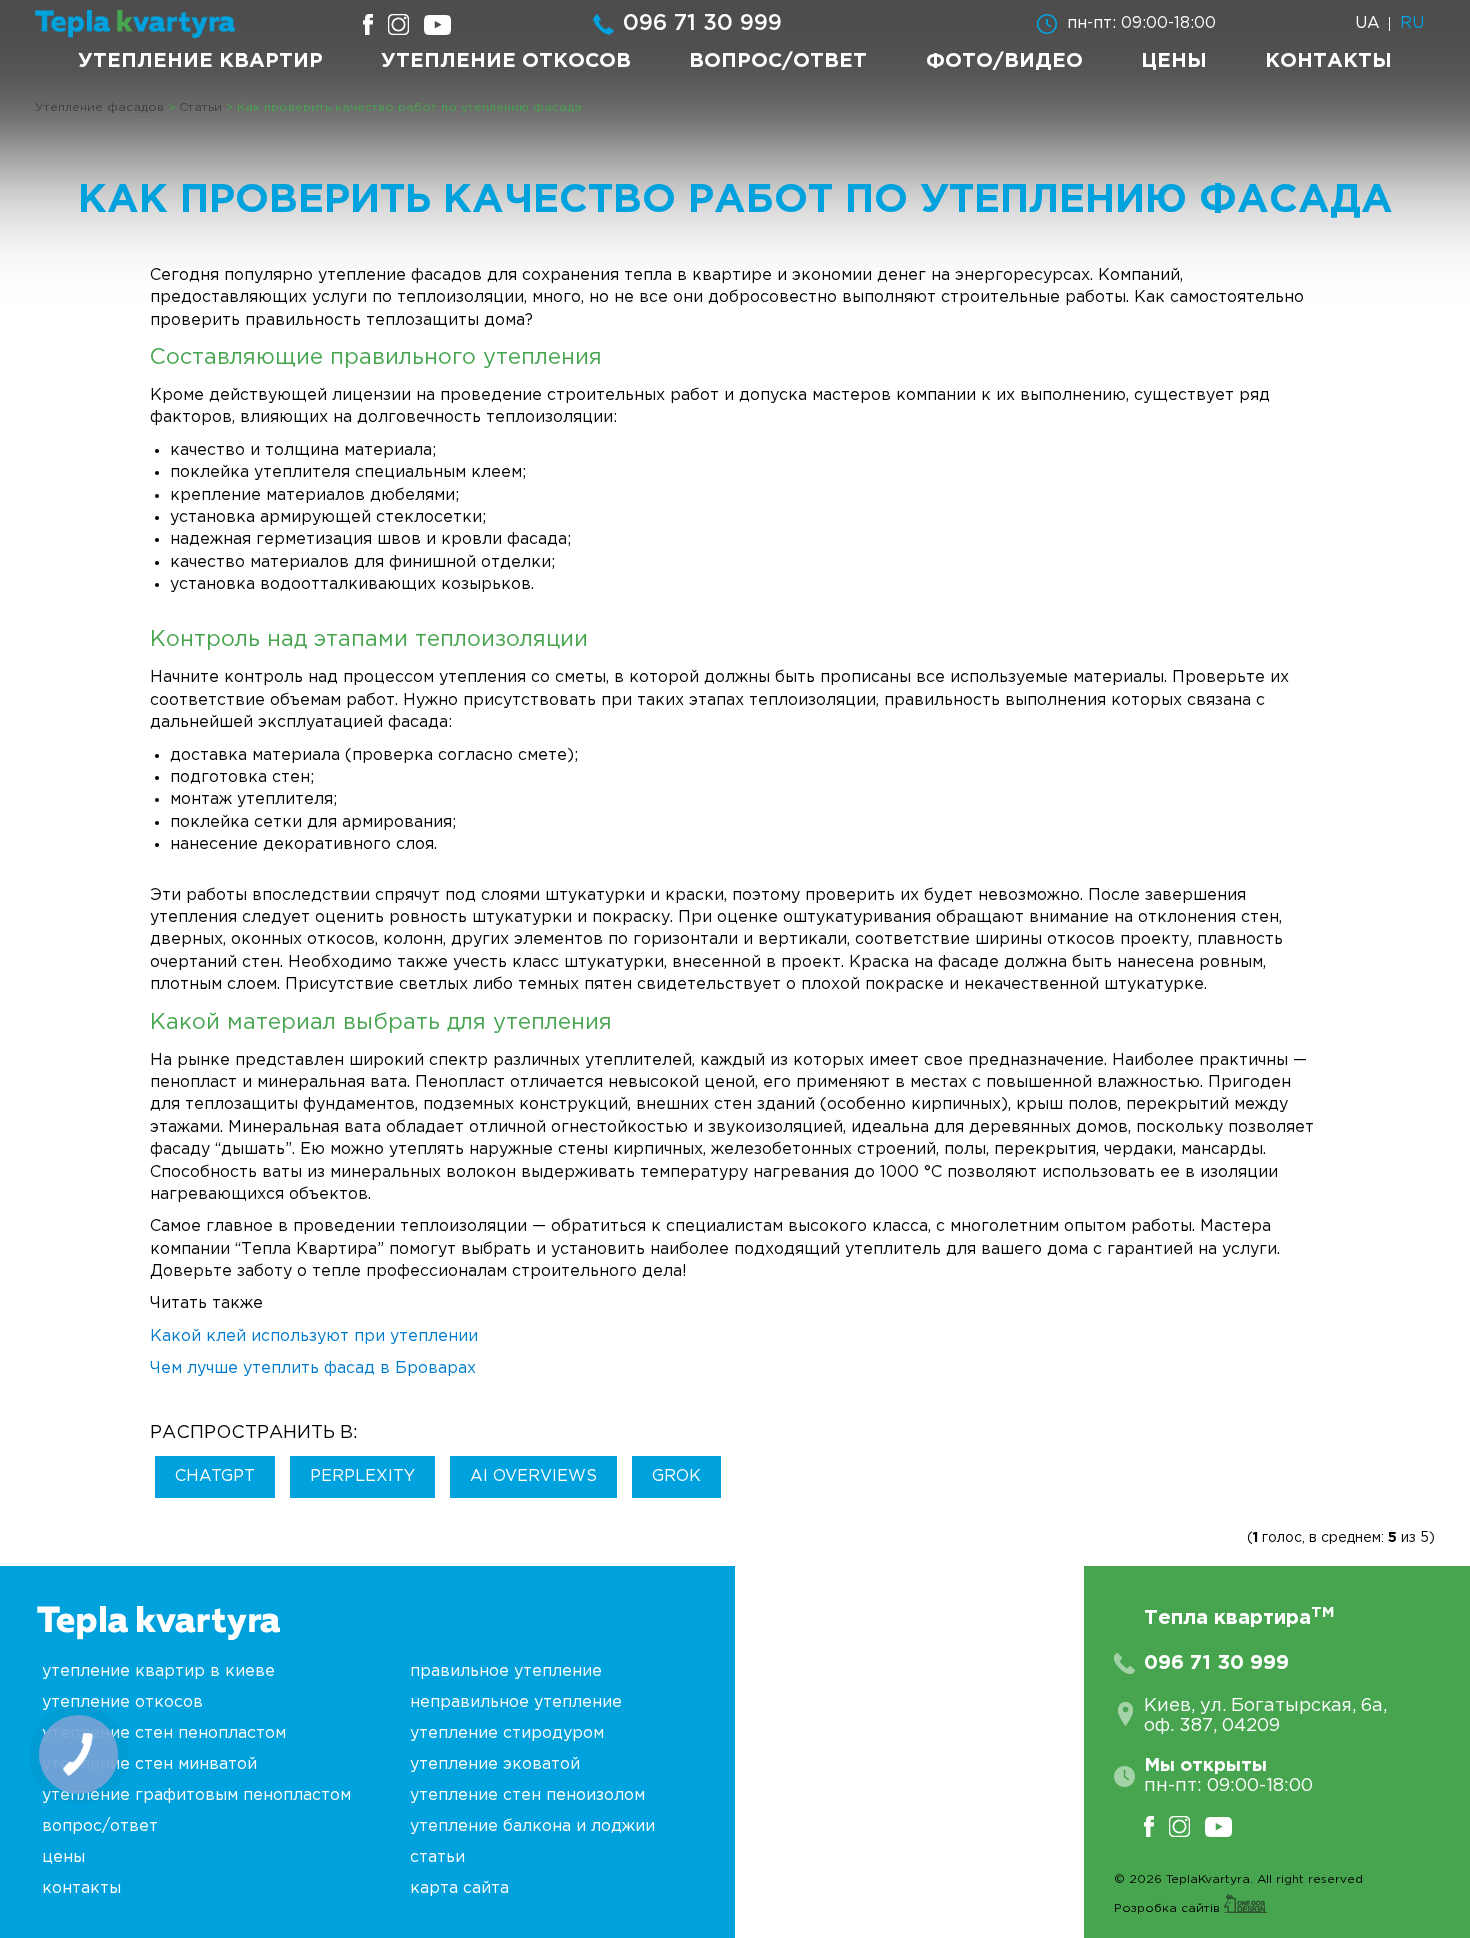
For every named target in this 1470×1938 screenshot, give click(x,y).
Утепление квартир (200, 61)
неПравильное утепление (516, 1702)
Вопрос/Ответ (778, 61)
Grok (676, 1476)
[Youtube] (1226, 1826)
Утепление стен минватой (149, 1764)
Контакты (1328, 61)
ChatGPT (215, 1476)
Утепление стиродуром (507, 1733)
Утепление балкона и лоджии (532, 1826)
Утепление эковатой (495, 1764)
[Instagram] (1187, 1826)
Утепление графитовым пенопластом (196, 1795)
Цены (1174, 61)
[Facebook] (1156, 1826)
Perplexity (362, 1476)
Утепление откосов (506, 61)
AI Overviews (533, 1476)
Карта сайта (459, 1888)
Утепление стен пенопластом (164, 1733)
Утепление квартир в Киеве (158, 1671)
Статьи (437, 1857)
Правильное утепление (506, 1671)
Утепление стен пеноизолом (527, 1795)
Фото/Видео (1004, 61)
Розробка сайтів (1169, 1908)
